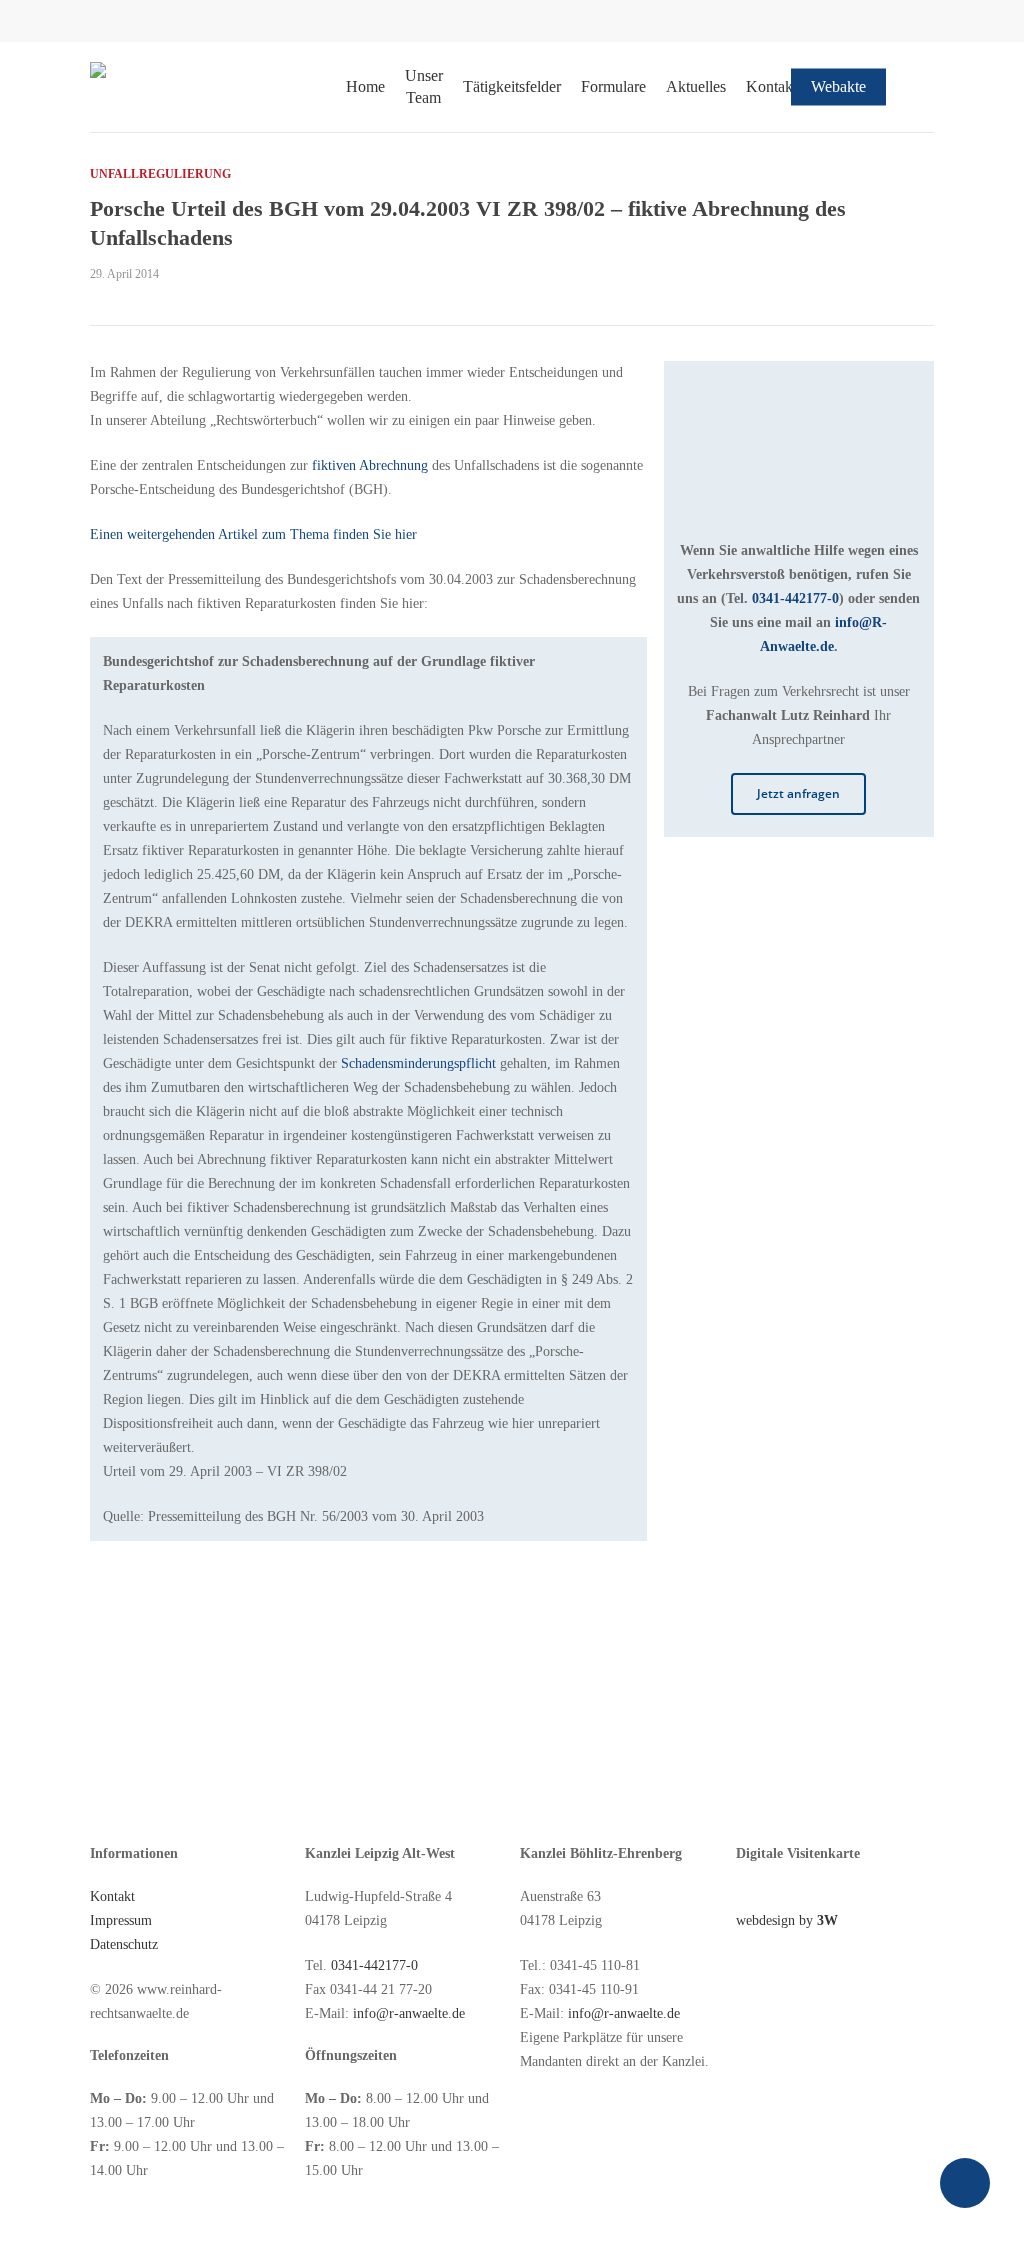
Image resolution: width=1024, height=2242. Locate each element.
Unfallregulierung (160, 174)
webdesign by (787, 1920)
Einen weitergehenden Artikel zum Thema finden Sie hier (253, 534)
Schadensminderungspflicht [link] (418, 1063)
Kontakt (112, 1896)
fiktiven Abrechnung (370, 465)
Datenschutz (124, 1944)
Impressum (121, 1920)
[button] (798, 794)
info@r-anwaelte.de (409, 2013)
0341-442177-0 (795, 598)
